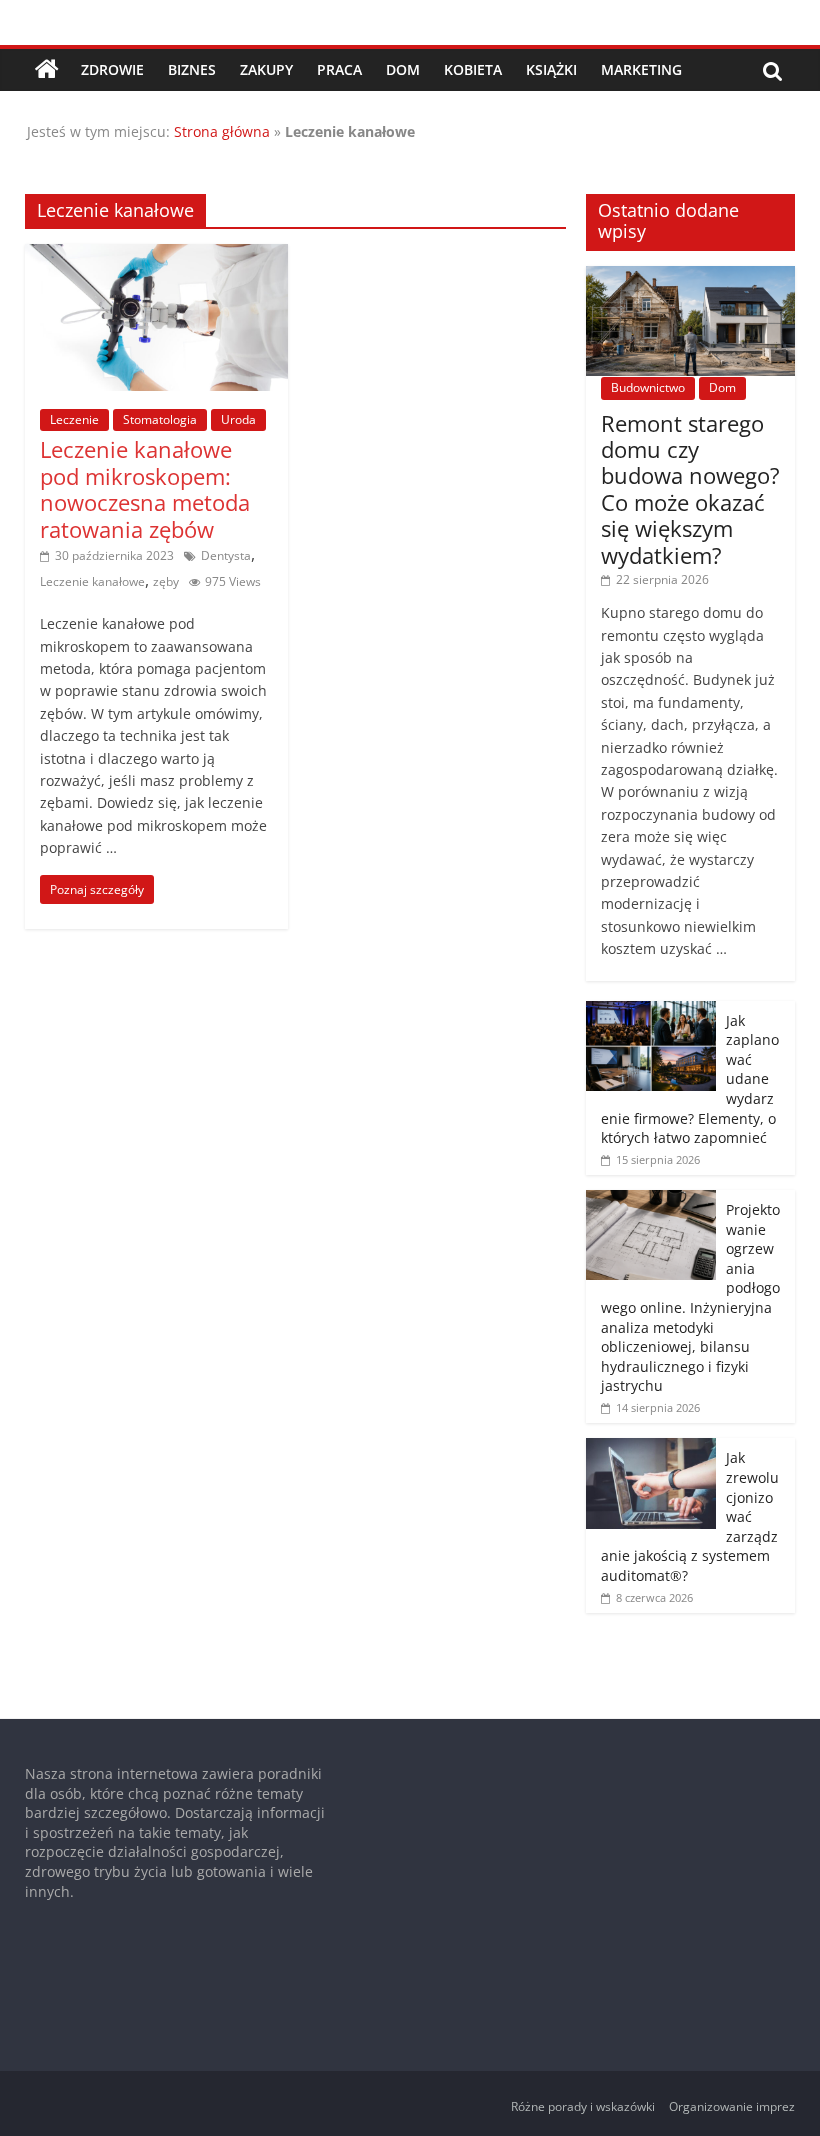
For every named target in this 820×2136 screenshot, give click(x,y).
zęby (166, 581)
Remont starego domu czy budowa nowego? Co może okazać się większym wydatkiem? (690, 489)
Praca (339, 69)
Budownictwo (648, 387)
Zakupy (266, 69)
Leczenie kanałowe (92, 581)
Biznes (192, 69)
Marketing (641, 69)
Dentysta (226, 555)
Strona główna (222, 131)
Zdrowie (112, 69)
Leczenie (74, 419)
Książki (551, 69)
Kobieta (473, 69)
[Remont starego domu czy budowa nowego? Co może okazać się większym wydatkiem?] (691, 276)
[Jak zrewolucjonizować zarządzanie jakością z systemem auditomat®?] (651, 1448)
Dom (403, 69)
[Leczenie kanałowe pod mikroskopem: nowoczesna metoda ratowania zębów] (156, 256)
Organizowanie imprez (732, 2106)
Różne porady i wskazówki (583, 2106)
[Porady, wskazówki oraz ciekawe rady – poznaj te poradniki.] (47, 70)
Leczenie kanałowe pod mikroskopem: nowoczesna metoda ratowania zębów (145, 488)
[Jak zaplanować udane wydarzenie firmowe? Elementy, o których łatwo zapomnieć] (651, 1011)
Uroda (238, 419)
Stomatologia (160, 419)
